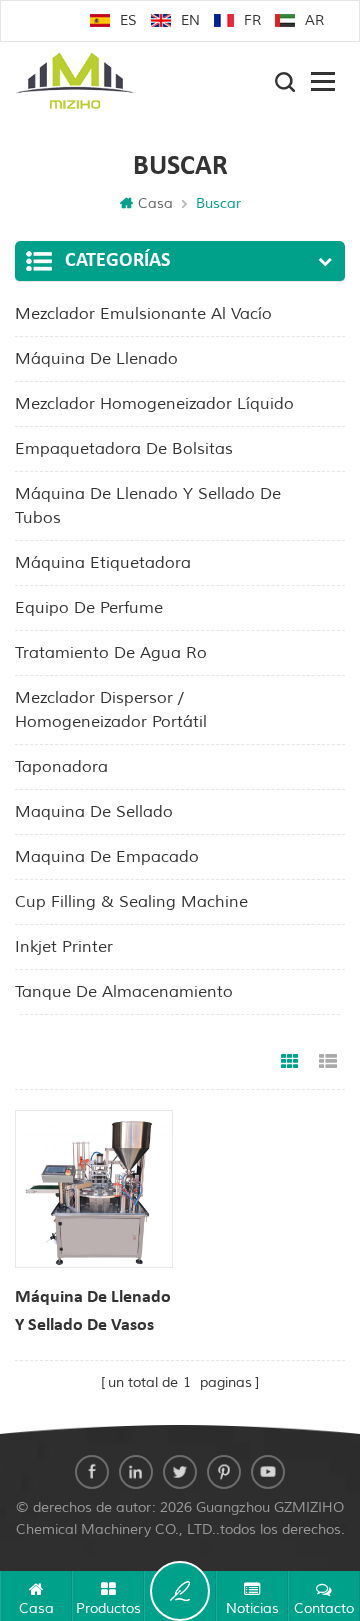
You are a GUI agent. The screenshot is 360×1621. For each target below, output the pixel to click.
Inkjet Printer (64, 947)
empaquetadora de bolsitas (124, 449)
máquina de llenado (96, 359)
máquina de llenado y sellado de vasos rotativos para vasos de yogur (93, 1314)
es (128, 20)
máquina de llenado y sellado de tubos (148, 506)
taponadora (61, 767)
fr (252, 20)
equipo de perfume (89, 608)
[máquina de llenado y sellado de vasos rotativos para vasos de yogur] (94, 1189)
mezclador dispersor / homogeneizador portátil (111, 710)
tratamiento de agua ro (111, 653)
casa (155, 203)
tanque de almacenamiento (124, 992)
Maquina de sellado (94, 812)
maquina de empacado (107, 857)
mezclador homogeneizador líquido (154, 404)
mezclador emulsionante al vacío (143, 314)
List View (328, 1062)
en (190, 20)
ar (314, 20)
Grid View (290, 1062)
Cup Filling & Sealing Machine (131, 902)
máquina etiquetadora (103, 563)
